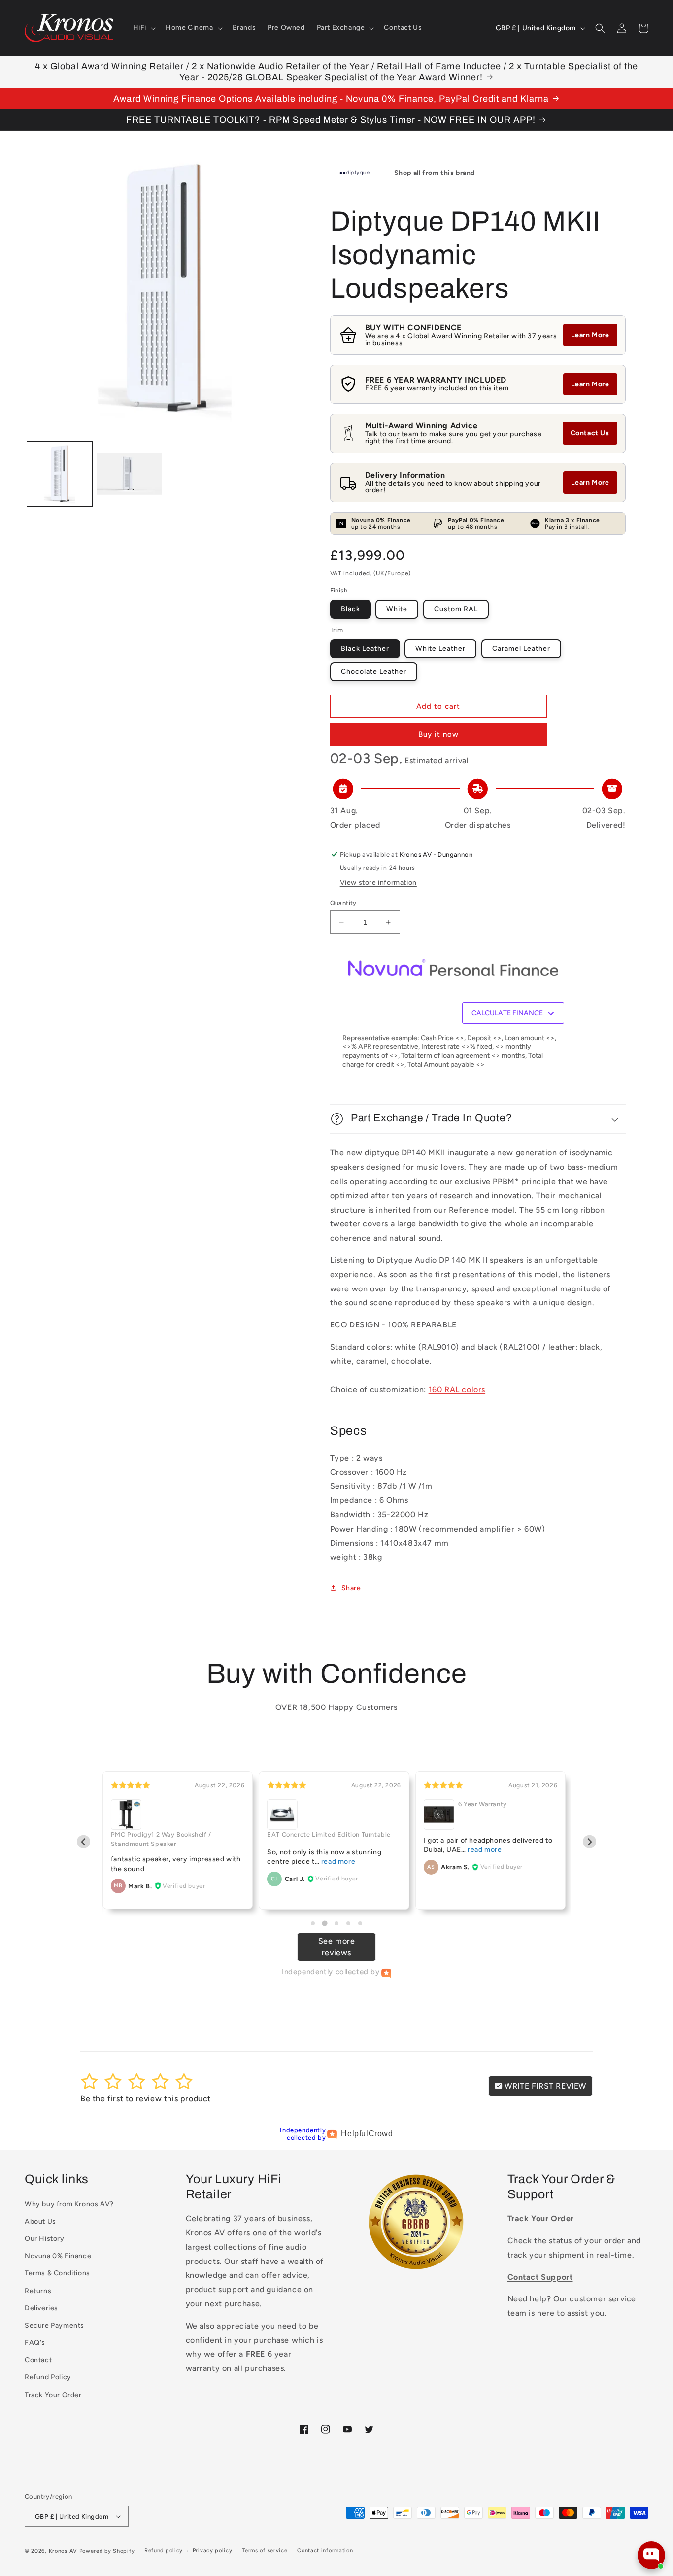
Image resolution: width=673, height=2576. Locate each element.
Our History (45, 2239)
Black (351, 609)
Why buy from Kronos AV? (69, 2204)
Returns (38, 2291)
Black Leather (365, 648)
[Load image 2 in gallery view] (130, 474)
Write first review (544, 2086)
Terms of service (265, 2551)
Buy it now (438, 734)
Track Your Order (53, 2395)
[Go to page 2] (324, 1923)
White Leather (440, 648)
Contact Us (590, 433)
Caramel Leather (521, 648)
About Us (40, 2221)
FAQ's (35, 2343)
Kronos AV (63, 2551)
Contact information (325, 2551)
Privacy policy (213, 2551)
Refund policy (164, 2551)
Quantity (343, 903)
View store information (378, 883)
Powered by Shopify (107, 2551)
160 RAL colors (457, 1389)
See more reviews (337, 1947)
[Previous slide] (84, 1842)
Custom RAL (456, 609)
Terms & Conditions (57, 2273)
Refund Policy (48, 2377)
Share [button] (351, 1588)
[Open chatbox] (651, 2555)
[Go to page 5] (360, 1923)
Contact (38, 2360)
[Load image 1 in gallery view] (60, 474)
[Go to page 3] (336, 1923)
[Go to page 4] (348, 1923)
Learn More (590, 335)
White (397, 609)
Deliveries (41, 2308)
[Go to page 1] (313, 1923)
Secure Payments (54, 2325)
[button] (143, 28)
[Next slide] (589, 1842)
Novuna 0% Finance (58, 2256)
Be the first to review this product (146, 2099)
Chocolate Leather (374, 672)
